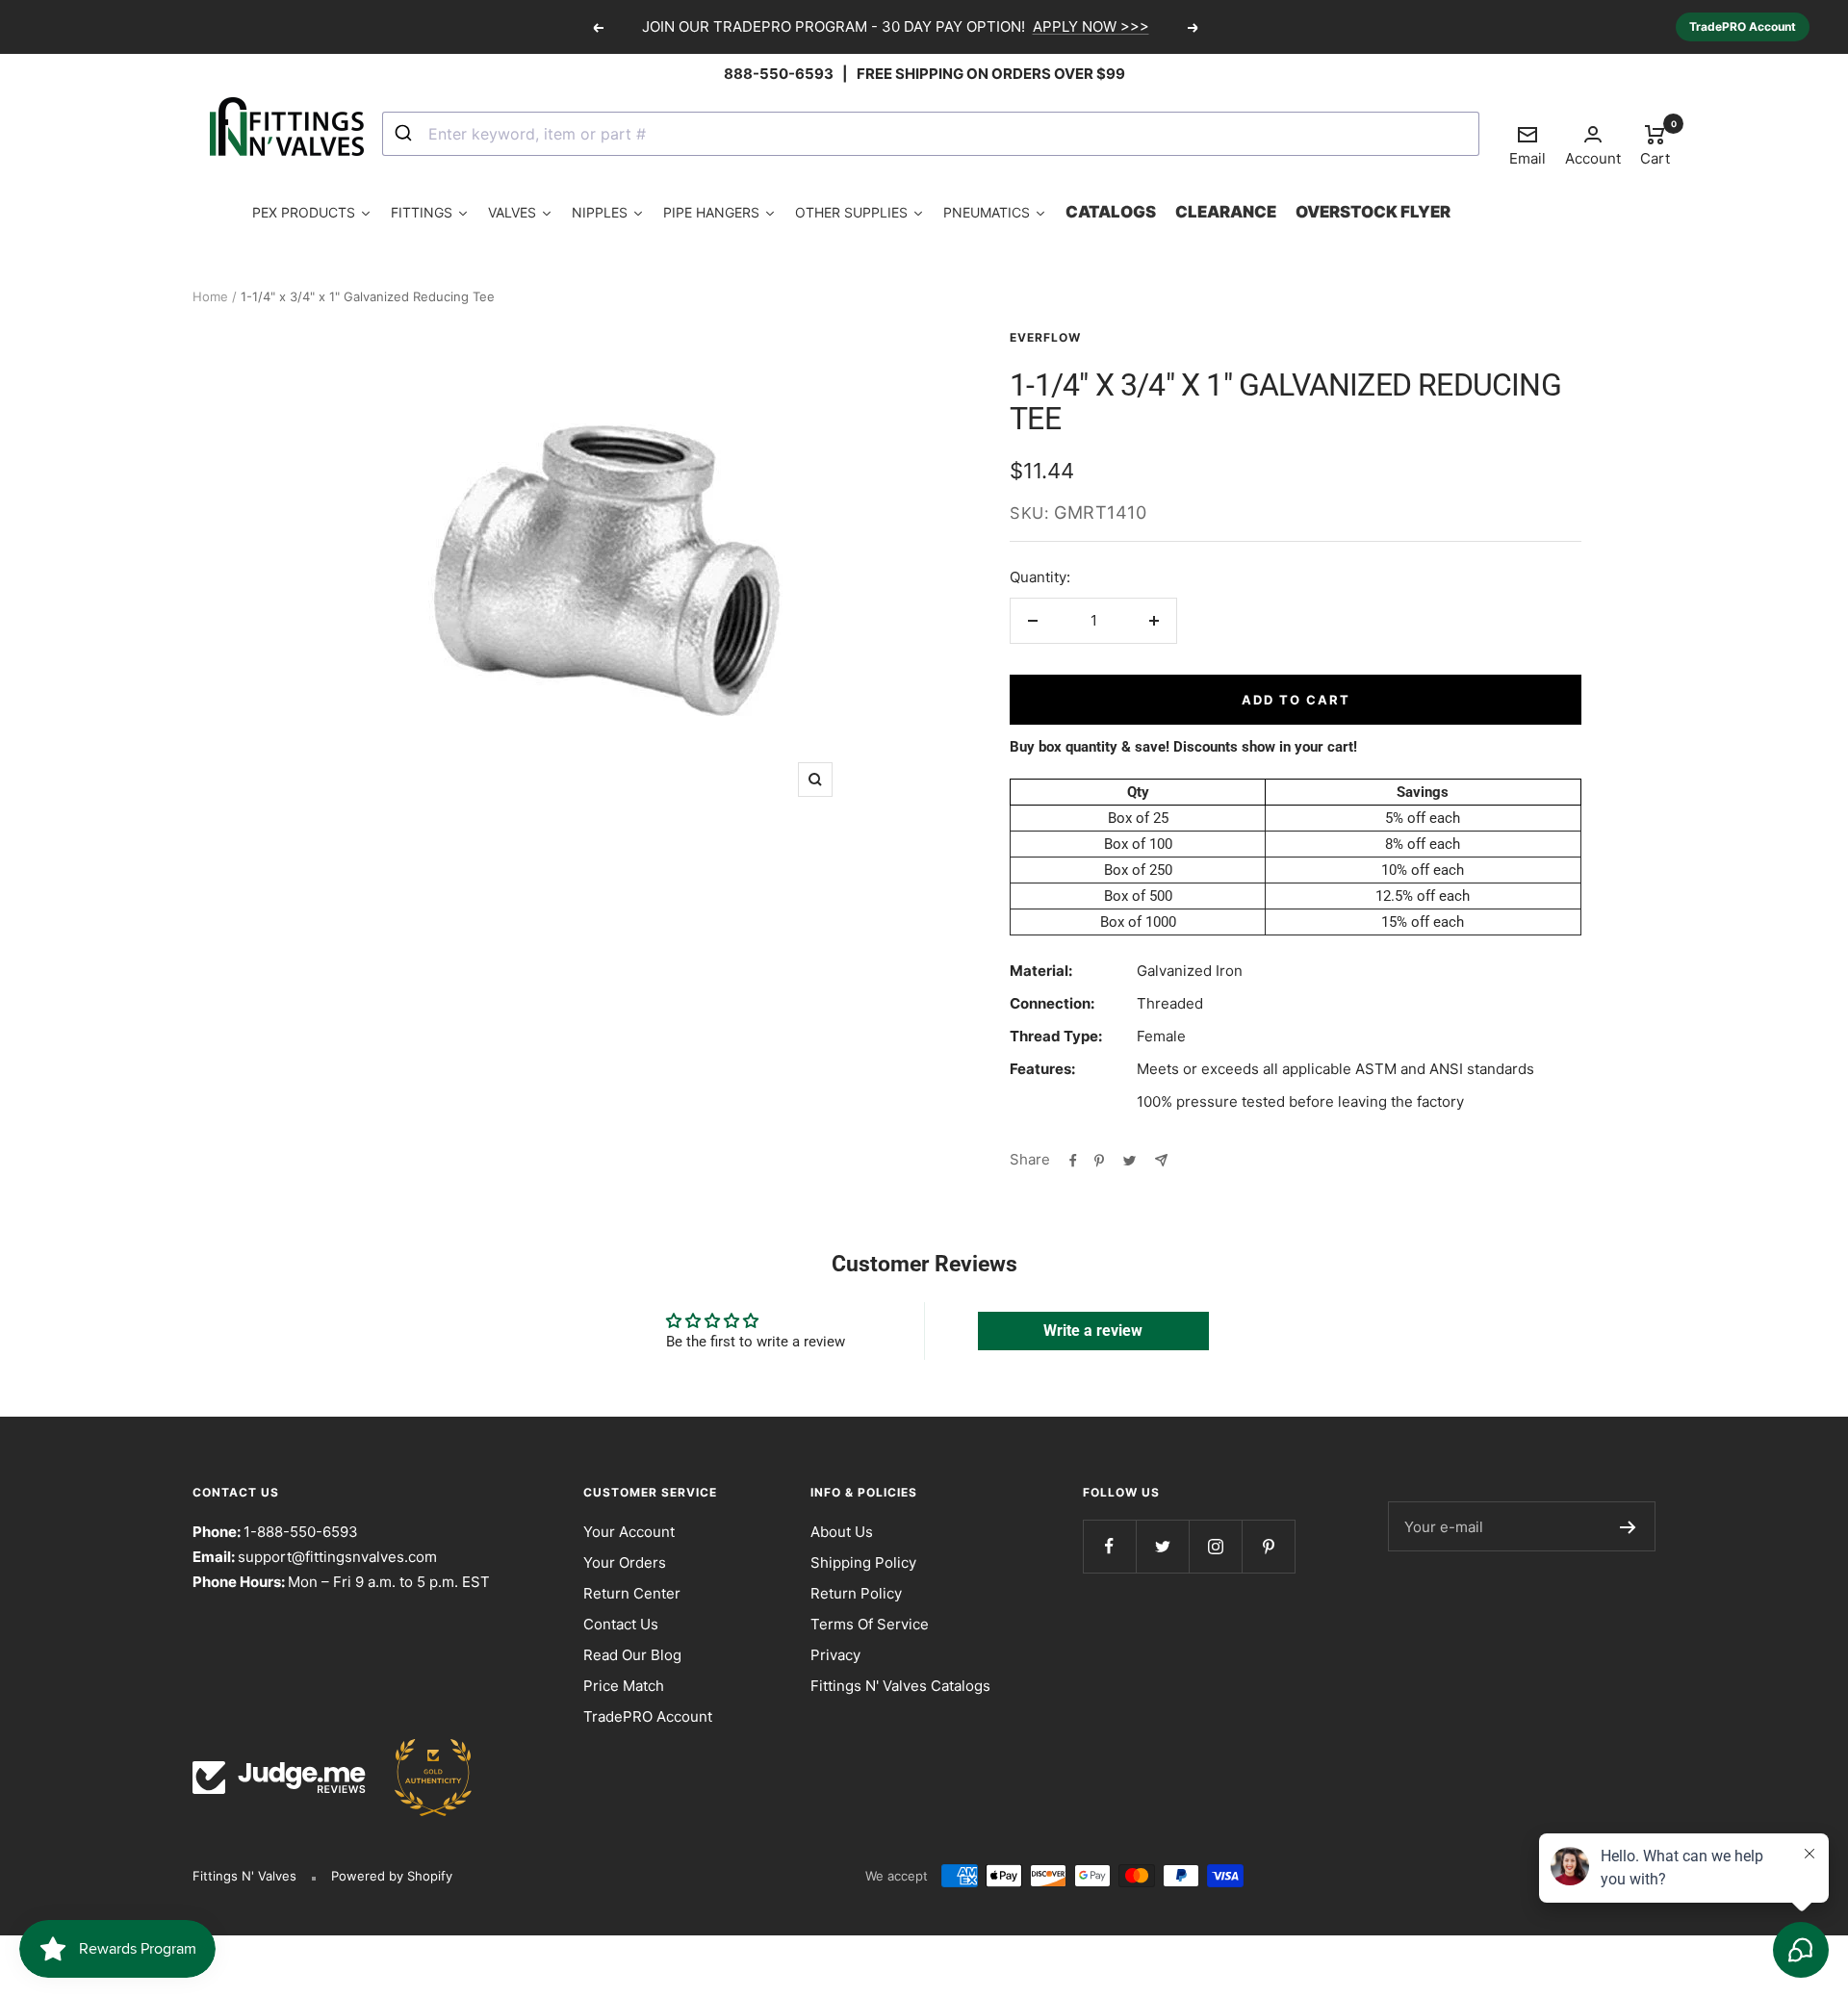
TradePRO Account (1743, 26)
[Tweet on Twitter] (1129, 1160)
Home (210, 296)
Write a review (1093, 1331)
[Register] (1628, 1526)
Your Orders (625, 1562)
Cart (1655, 144)
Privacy (835, 1655)
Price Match (624, 1686)
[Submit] (406, 134)
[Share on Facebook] (1073, 1160)
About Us (842, 1532)
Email (1527, 145)
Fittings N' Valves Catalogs (900, 1686)
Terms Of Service (870, 1624)
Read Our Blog (632, 1655)
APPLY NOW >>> (1091, 26)
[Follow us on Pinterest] (1268, 1546)
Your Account (629, 1532)
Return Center (632, 1593)
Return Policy (856, 1593)
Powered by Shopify (392, 1876)
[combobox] (931, 134)
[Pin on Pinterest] (1099, 1160)
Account (1593, 158)
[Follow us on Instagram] (1215, 1546)
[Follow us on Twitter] (1162, 1546)
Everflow (1045, 337)
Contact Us (621, 1624)
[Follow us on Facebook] (1109, 1546)
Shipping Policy (863, 1562)
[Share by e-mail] (1161, 1160)
